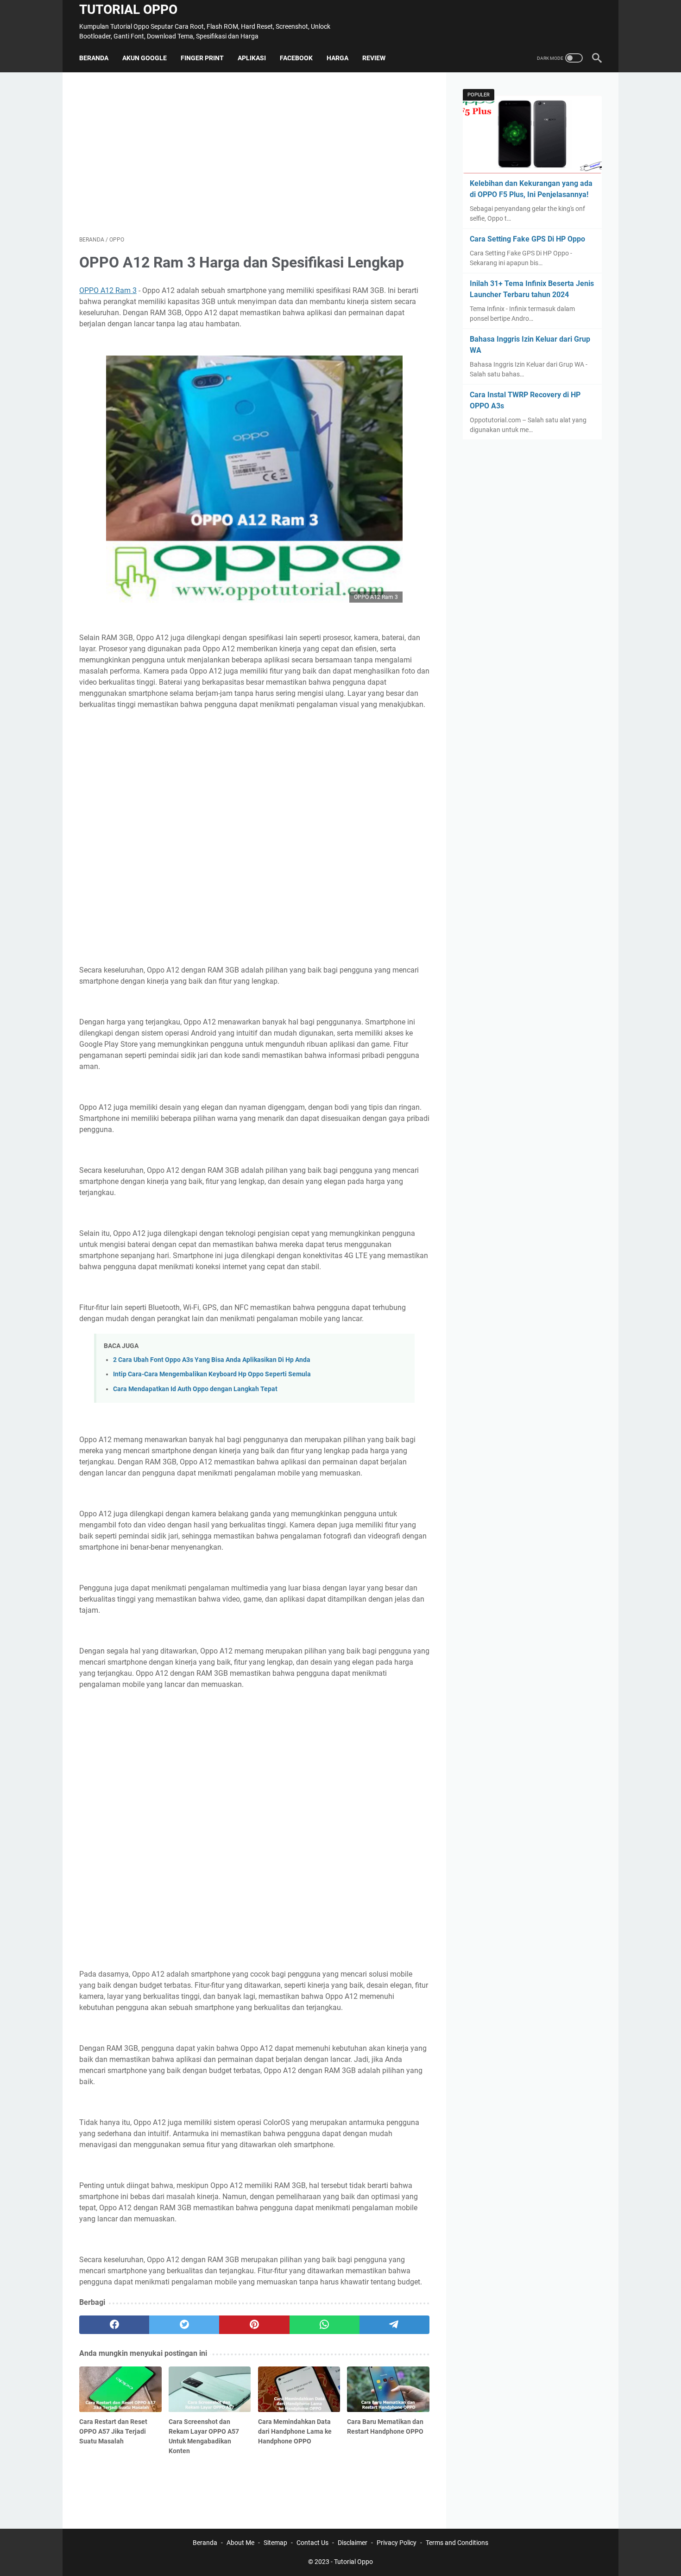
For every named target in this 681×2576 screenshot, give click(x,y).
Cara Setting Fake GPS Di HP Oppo (527, 239)
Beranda (94, 58)
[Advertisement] (254, 154)
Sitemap (275, 2543)
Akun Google (145, 58)
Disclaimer (353, 2543)
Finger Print (202, 58)
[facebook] (114, 2325)
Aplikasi (252, 58)
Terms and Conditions (457, 2543)
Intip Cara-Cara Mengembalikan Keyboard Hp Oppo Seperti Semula (212, 1374)
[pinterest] (254, 2325)
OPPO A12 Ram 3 (108, 290)
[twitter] (184, 2325)
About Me (240, 2543)
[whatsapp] (325, 2325)
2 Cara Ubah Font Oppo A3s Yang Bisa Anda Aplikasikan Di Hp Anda (212, 1360)
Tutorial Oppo (128, 10)
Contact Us (312, 2543)
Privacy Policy (397, 2543)
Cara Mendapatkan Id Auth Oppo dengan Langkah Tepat (195, 1389)
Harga (337, 58)
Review (374, 58)
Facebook (296, 58)
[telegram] (394, 2325)
